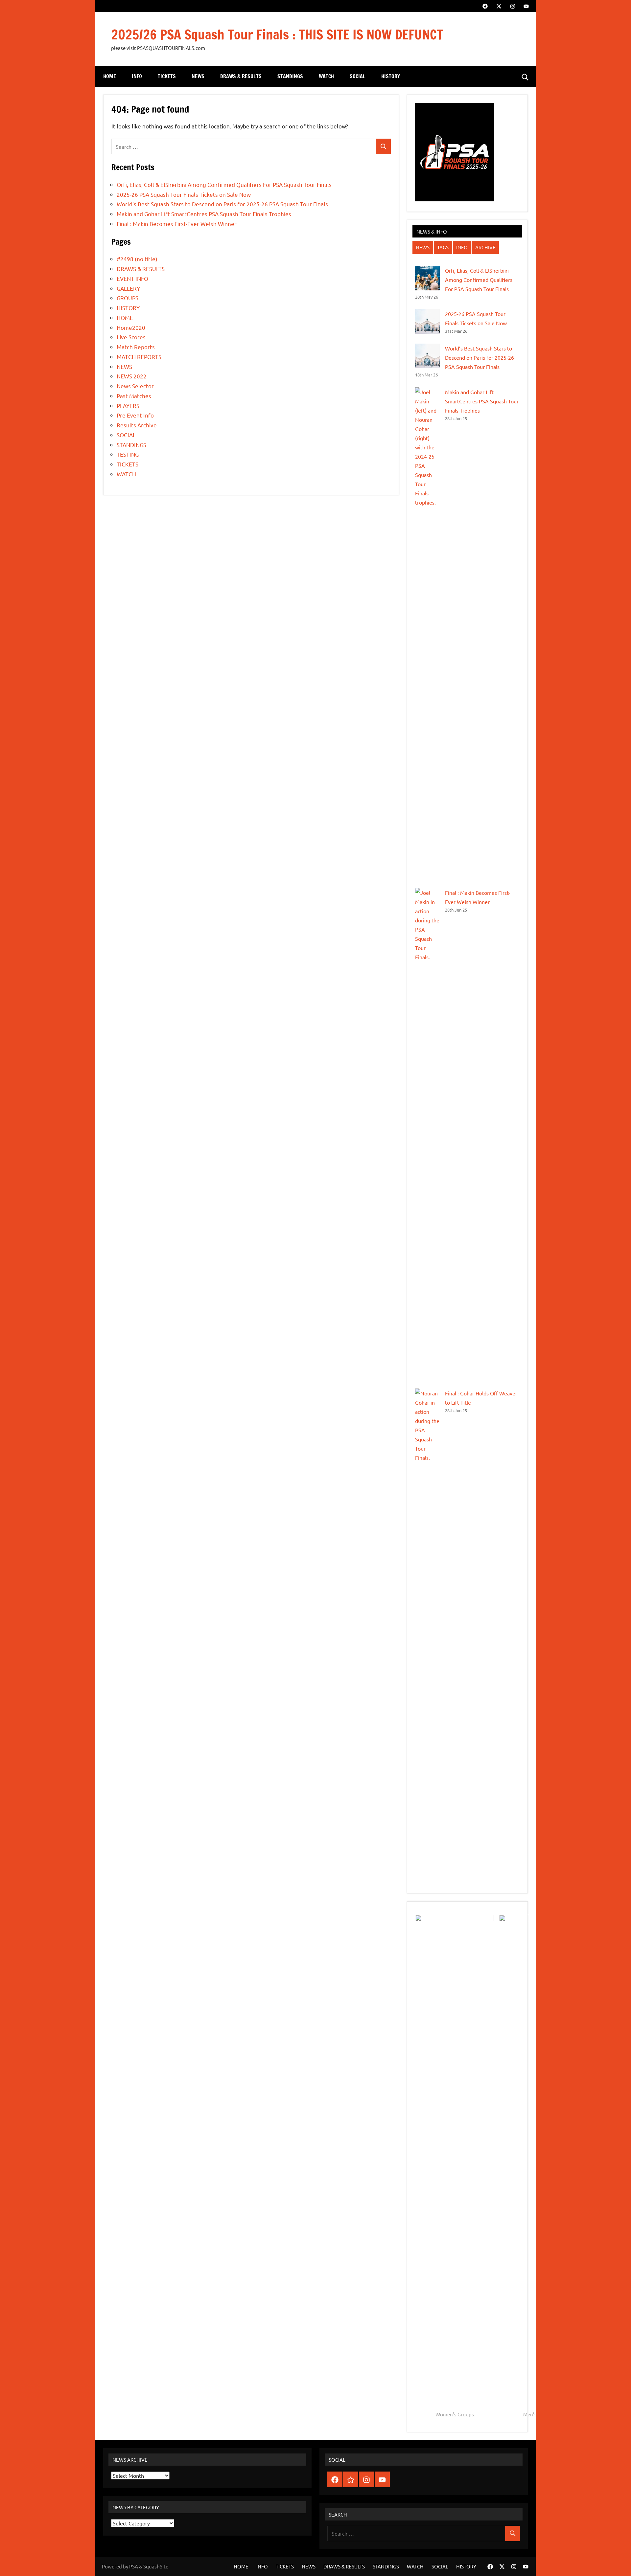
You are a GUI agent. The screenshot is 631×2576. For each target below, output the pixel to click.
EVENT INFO (132, 278)
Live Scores (131, 337)
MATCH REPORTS (139, 357)
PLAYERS (128, 406)
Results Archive (137, 425)
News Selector (135, 386)
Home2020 (131, 327)
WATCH (326, 76)
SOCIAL (358, 76)
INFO (137, 76)
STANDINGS (290, 76)
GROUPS (128, 298)
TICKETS (167, 76)
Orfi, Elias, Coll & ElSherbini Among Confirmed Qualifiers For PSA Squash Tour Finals (224, 184)
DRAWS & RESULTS (241, 76)
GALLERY (128, 288)
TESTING (128, 454)
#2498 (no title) (137, 259)
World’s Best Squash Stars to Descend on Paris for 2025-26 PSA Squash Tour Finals (222, 204)
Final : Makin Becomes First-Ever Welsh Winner (177, 224)
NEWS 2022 (132, 376)
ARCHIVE (485, 247)
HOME (110, 76)
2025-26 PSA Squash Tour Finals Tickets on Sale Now (184, 194)
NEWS (198, 76)
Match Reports (136, 347)
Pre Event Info (135, 415)
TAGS (443, 247)
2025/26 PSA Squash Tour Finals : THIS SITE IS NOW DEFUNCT (277, 34)
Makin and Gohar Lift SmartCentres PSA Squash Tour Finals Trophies (204, 214)
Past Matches (134, 396)
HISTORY (391, 76)
